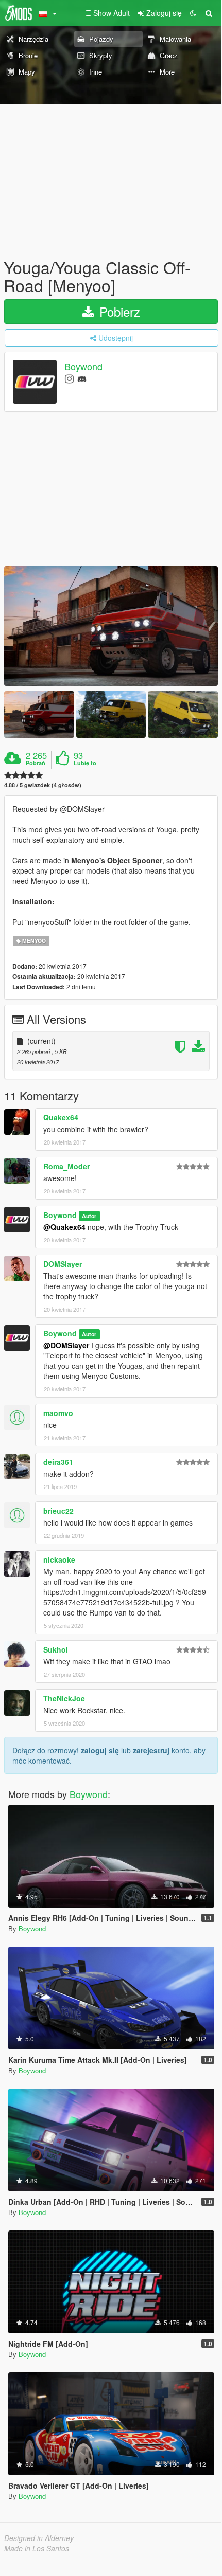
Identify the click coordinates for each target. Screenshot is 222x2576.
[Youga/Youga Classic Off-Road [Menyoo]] (111, 626)
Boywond (83, 367)
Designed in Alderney (39, 2538)
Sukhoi (56, 1649)
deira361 (58, 1462)
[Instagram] (69, 378)
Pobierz (118, 311)
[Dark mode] (193, 13)
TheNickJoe (64, 1698)
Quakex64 (61, 1117)
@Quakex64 (64, 1227)
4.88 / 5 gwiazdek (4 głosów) (43, 785)
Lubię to (85, 763)
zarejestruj (151, 1750)
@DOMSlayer (66, 1345)
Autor (89, 1216)
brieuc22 (58, 1511)
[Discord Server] (82, 378)
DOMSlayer (63, 1264)
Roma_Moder (66, 1166)
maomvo (58, 1413)
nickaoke (59, 1559)
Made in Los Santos (37, 2548)
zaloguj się (100, 1750)
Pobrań (36, 763)
